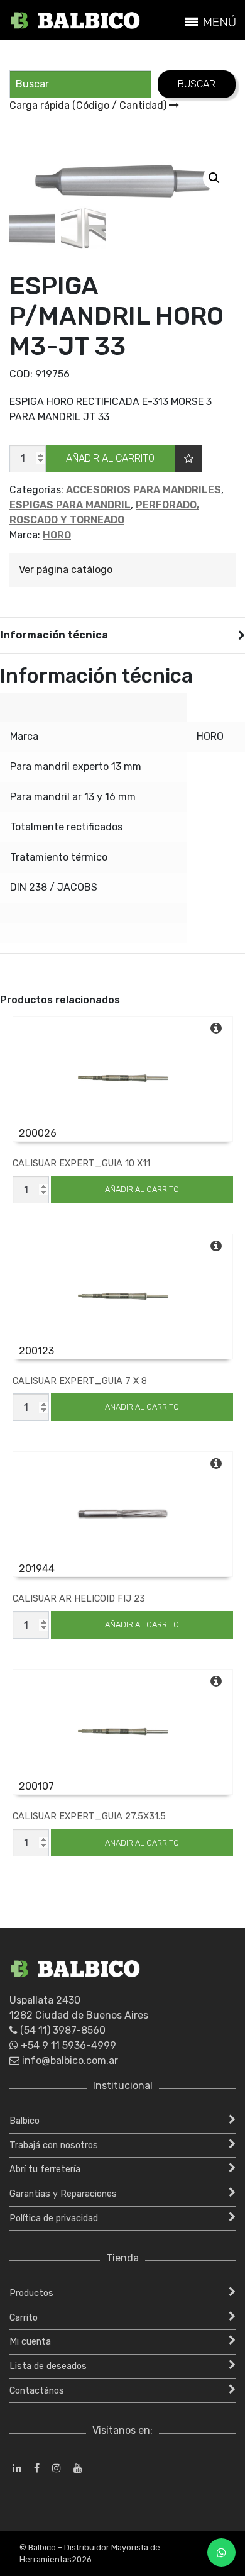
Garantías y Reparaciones (63, 2194)
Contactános (37, 2391)
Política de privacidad (54, 2218)
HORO (57, 535)
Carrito (24, 2318)
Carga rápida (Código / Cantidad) (89, 105)
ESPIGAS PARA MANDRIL (70, 505)
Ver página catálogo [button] (66, 570)
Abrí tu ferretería (45, 2169)
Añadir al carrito (110, 458)
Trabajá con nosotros (54, 2145)
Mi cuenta (30, 2342)
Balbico (24, 2121)
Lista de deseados (48, 2366)
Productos (31, 2293)
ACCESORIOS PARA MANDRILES (144, 490)
